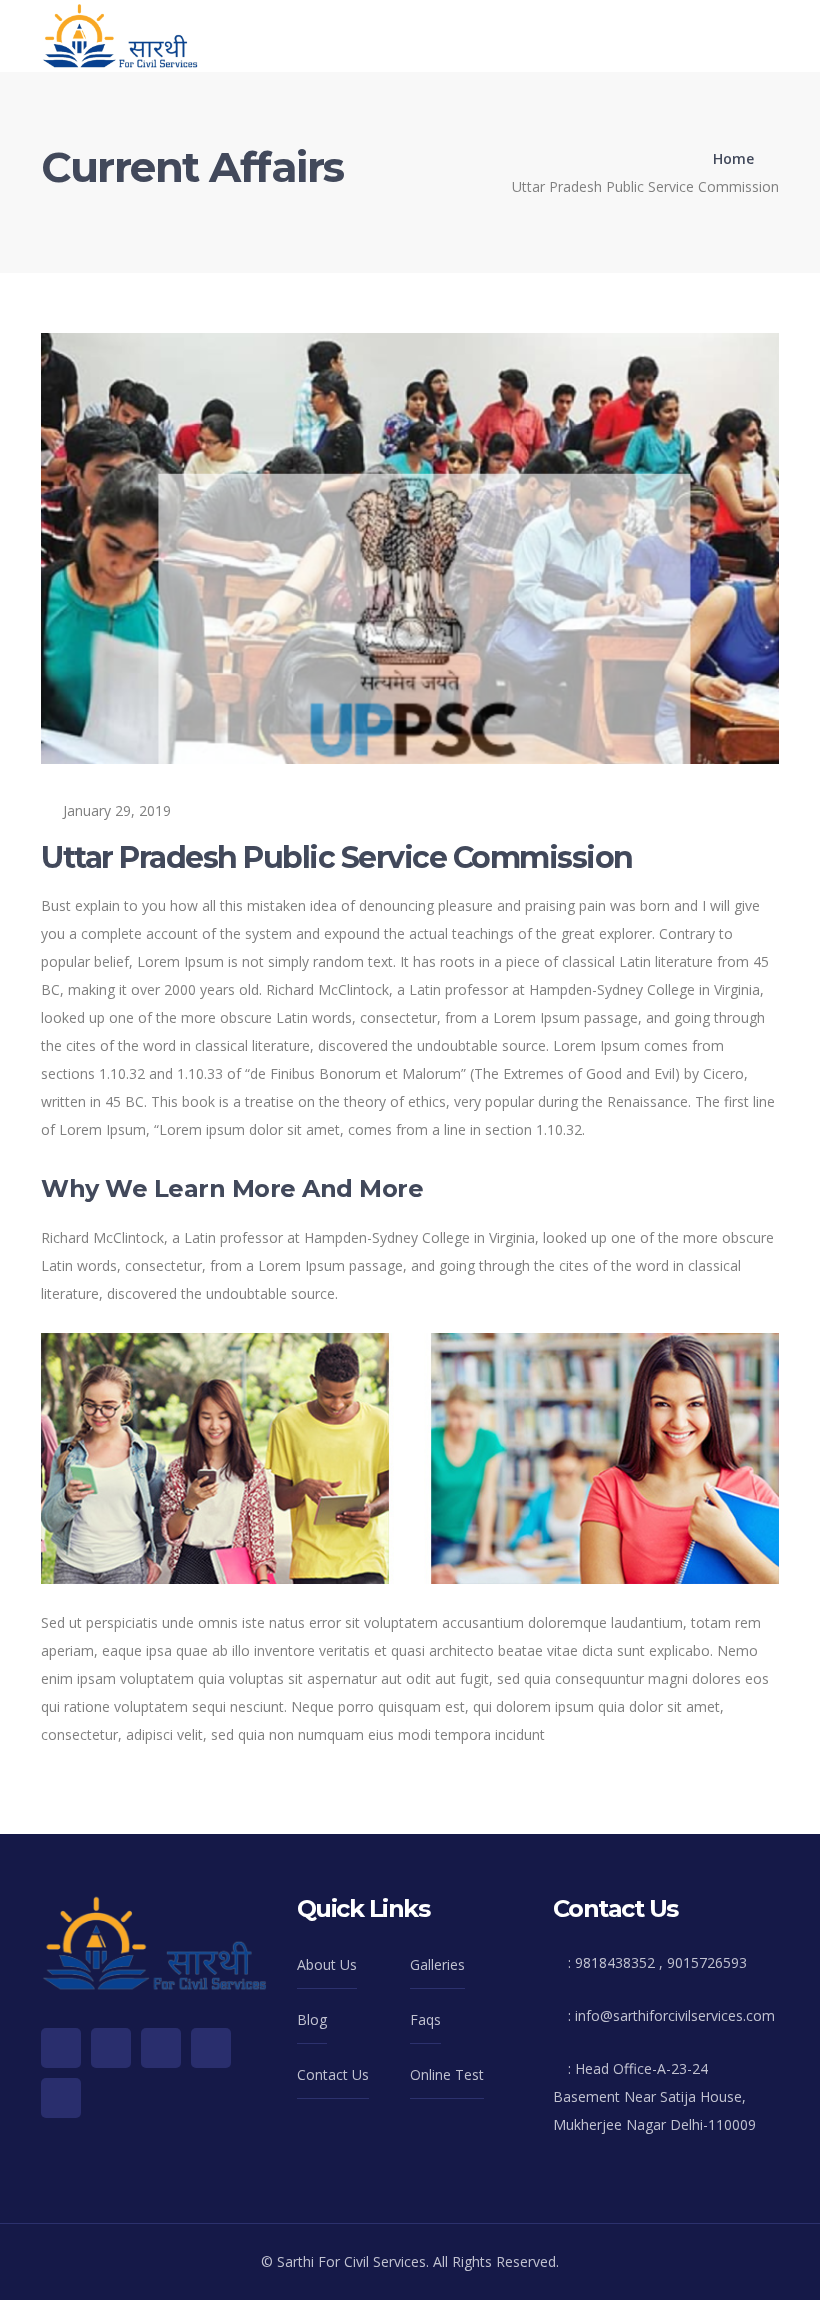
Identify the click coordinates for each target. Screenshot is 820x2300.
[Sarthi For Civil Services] (119, 34)
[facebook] (111, 2048)
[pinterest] (211, 2048)
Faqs (425, 2019)
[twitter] (61, 2048)
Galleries (437, 1964)
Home (733, 158)
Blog (312, 2019)
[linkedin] (61, 2098)
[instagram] (161, 2048)
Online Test (447, 2074)
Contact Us (333, 2074)
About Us (327, 1964)
